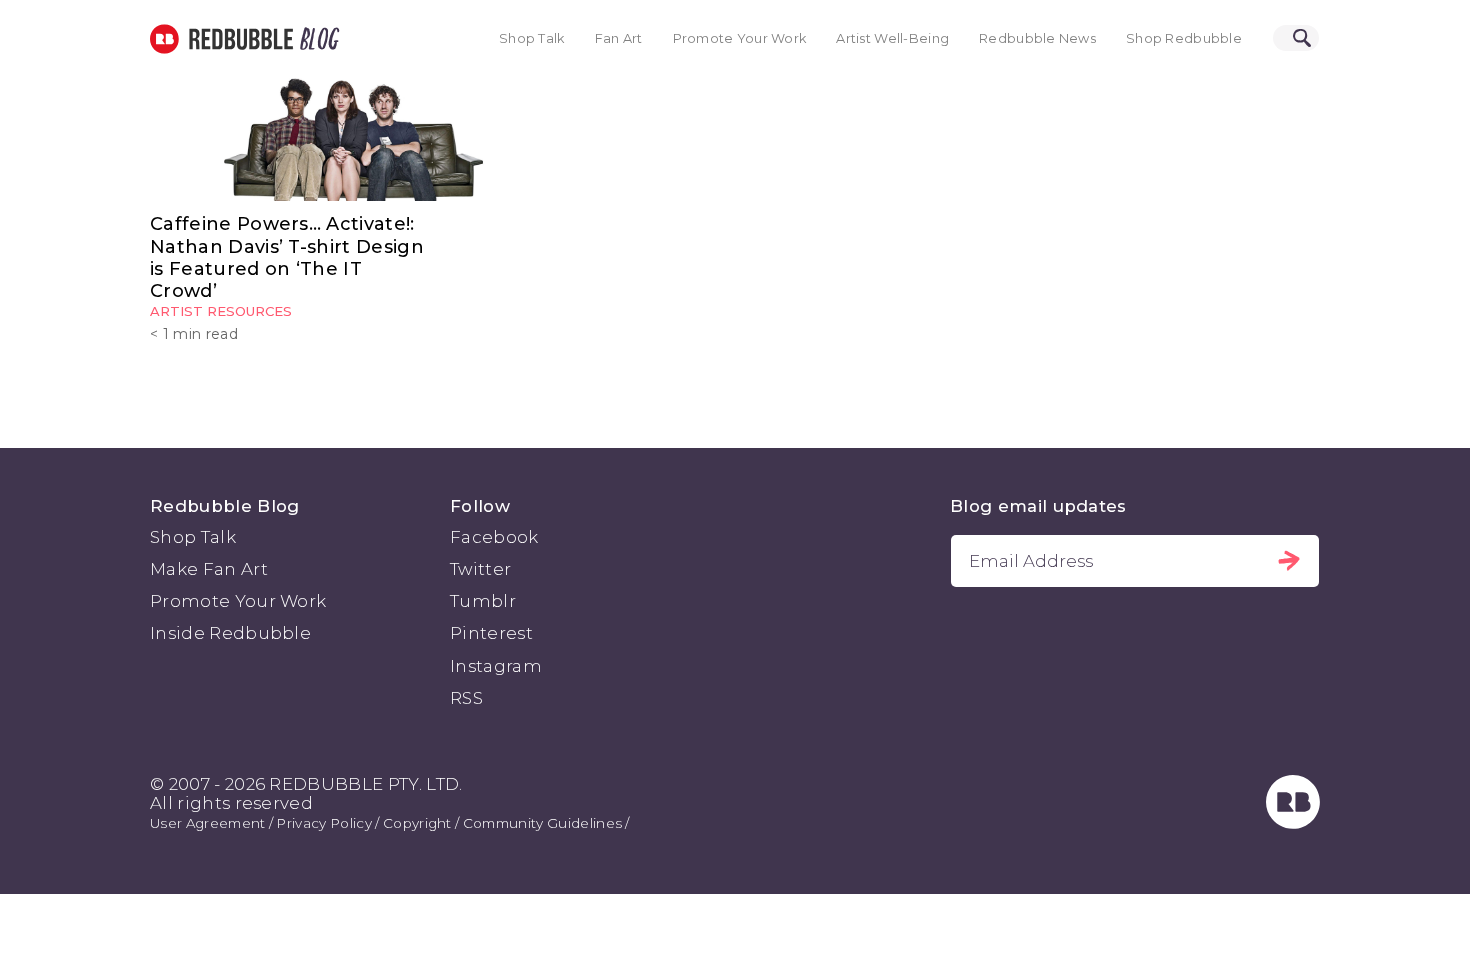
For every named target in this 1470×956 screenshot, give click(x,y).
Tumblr (483, 601)
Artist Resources (221, 311)
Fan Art (619, 38)
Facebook (494, 537)
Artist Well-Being (892, 38)
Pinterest (491, 633)
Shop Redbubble (1184, 38)
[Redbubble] (1293, 823)
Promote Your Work (740, 38)
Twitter (480, 569)
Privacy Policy (323, 823)
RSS (466, 698)
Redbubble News (1037, 38)
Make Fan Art (209, 569)
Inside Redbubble (230, 633)
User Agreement (207, 823)
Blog (316, 39)
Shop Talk (532, 38)
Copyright (417, 823)
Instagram (496, 666)
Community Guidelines (542, 823)
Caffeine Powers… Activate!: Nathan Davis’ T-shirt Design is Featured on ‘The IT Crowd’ (287, 257)
